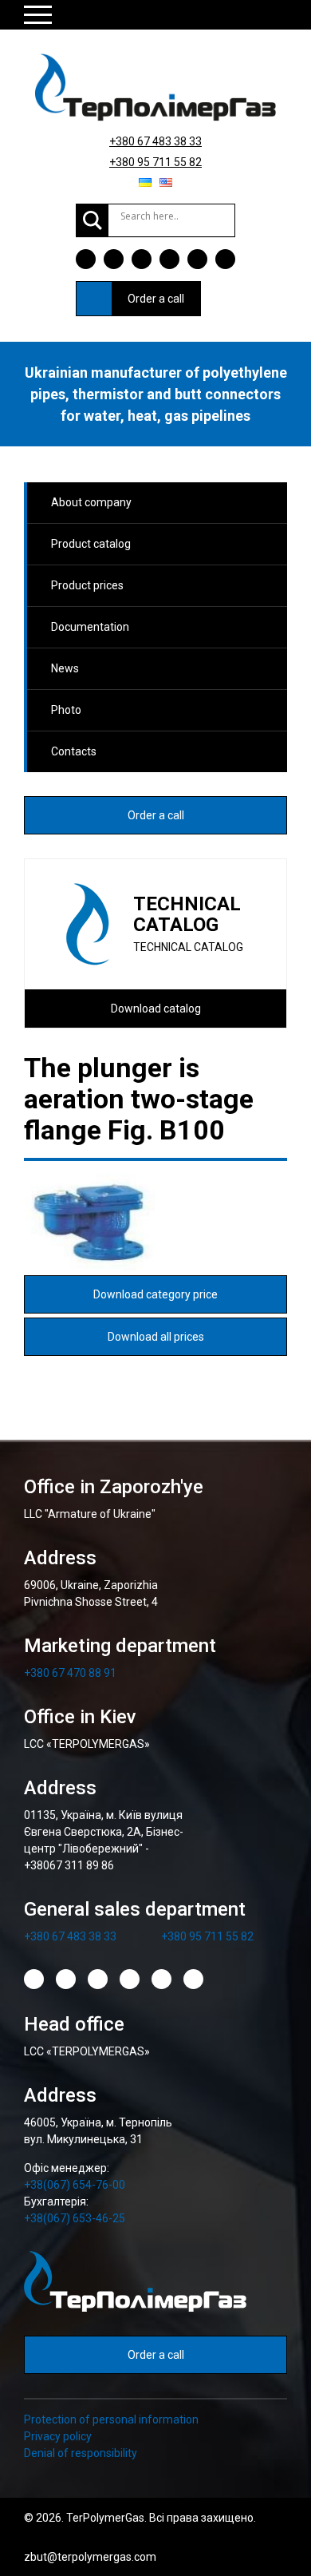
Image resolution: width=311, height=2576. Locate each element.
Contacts (74, 751)
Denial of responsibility (81, 2453)
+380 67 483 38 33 (155, 141)
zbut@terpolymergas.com (90, 2557)
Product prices (87, 585)
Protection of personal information (111, 2419)
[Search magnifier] (93, 220)
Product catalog (91, 544)
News (65, 668)
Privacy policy (58, 2436)
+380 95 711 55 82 (155, 162)
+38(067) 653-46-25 (75, 2218)
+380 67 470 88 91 (70, 1673)
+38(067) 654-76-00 (75, 2185)
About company (91, 502)
